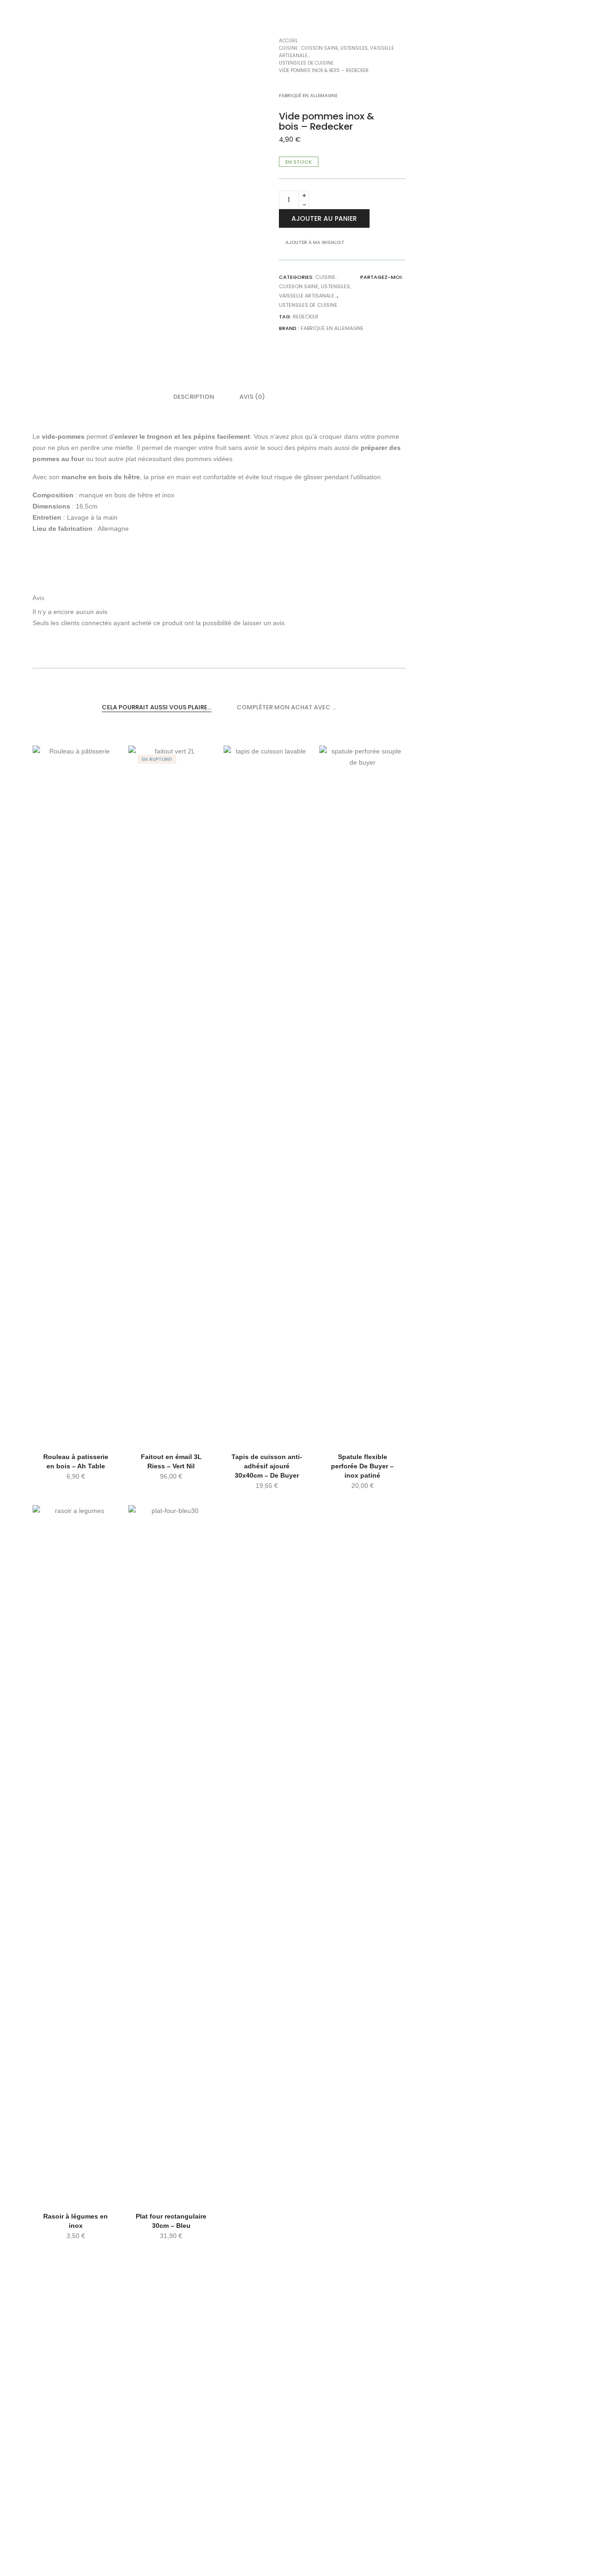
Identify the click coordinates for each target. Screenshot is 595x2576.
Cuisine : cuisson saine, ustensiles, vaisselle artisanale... (315, 286)
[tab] (194, 397)
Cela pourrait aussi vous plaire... (157, 707)
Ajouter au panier (324, 218)
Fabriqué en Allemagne (332, 328)
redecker (306, 317)
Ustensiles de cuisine (308, 305)
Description (194, 397)
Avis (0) (252, 397)
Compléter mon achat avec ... (286, 707)
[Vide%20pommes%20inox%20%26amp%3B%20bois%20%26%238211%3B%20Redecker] (392, 288)
